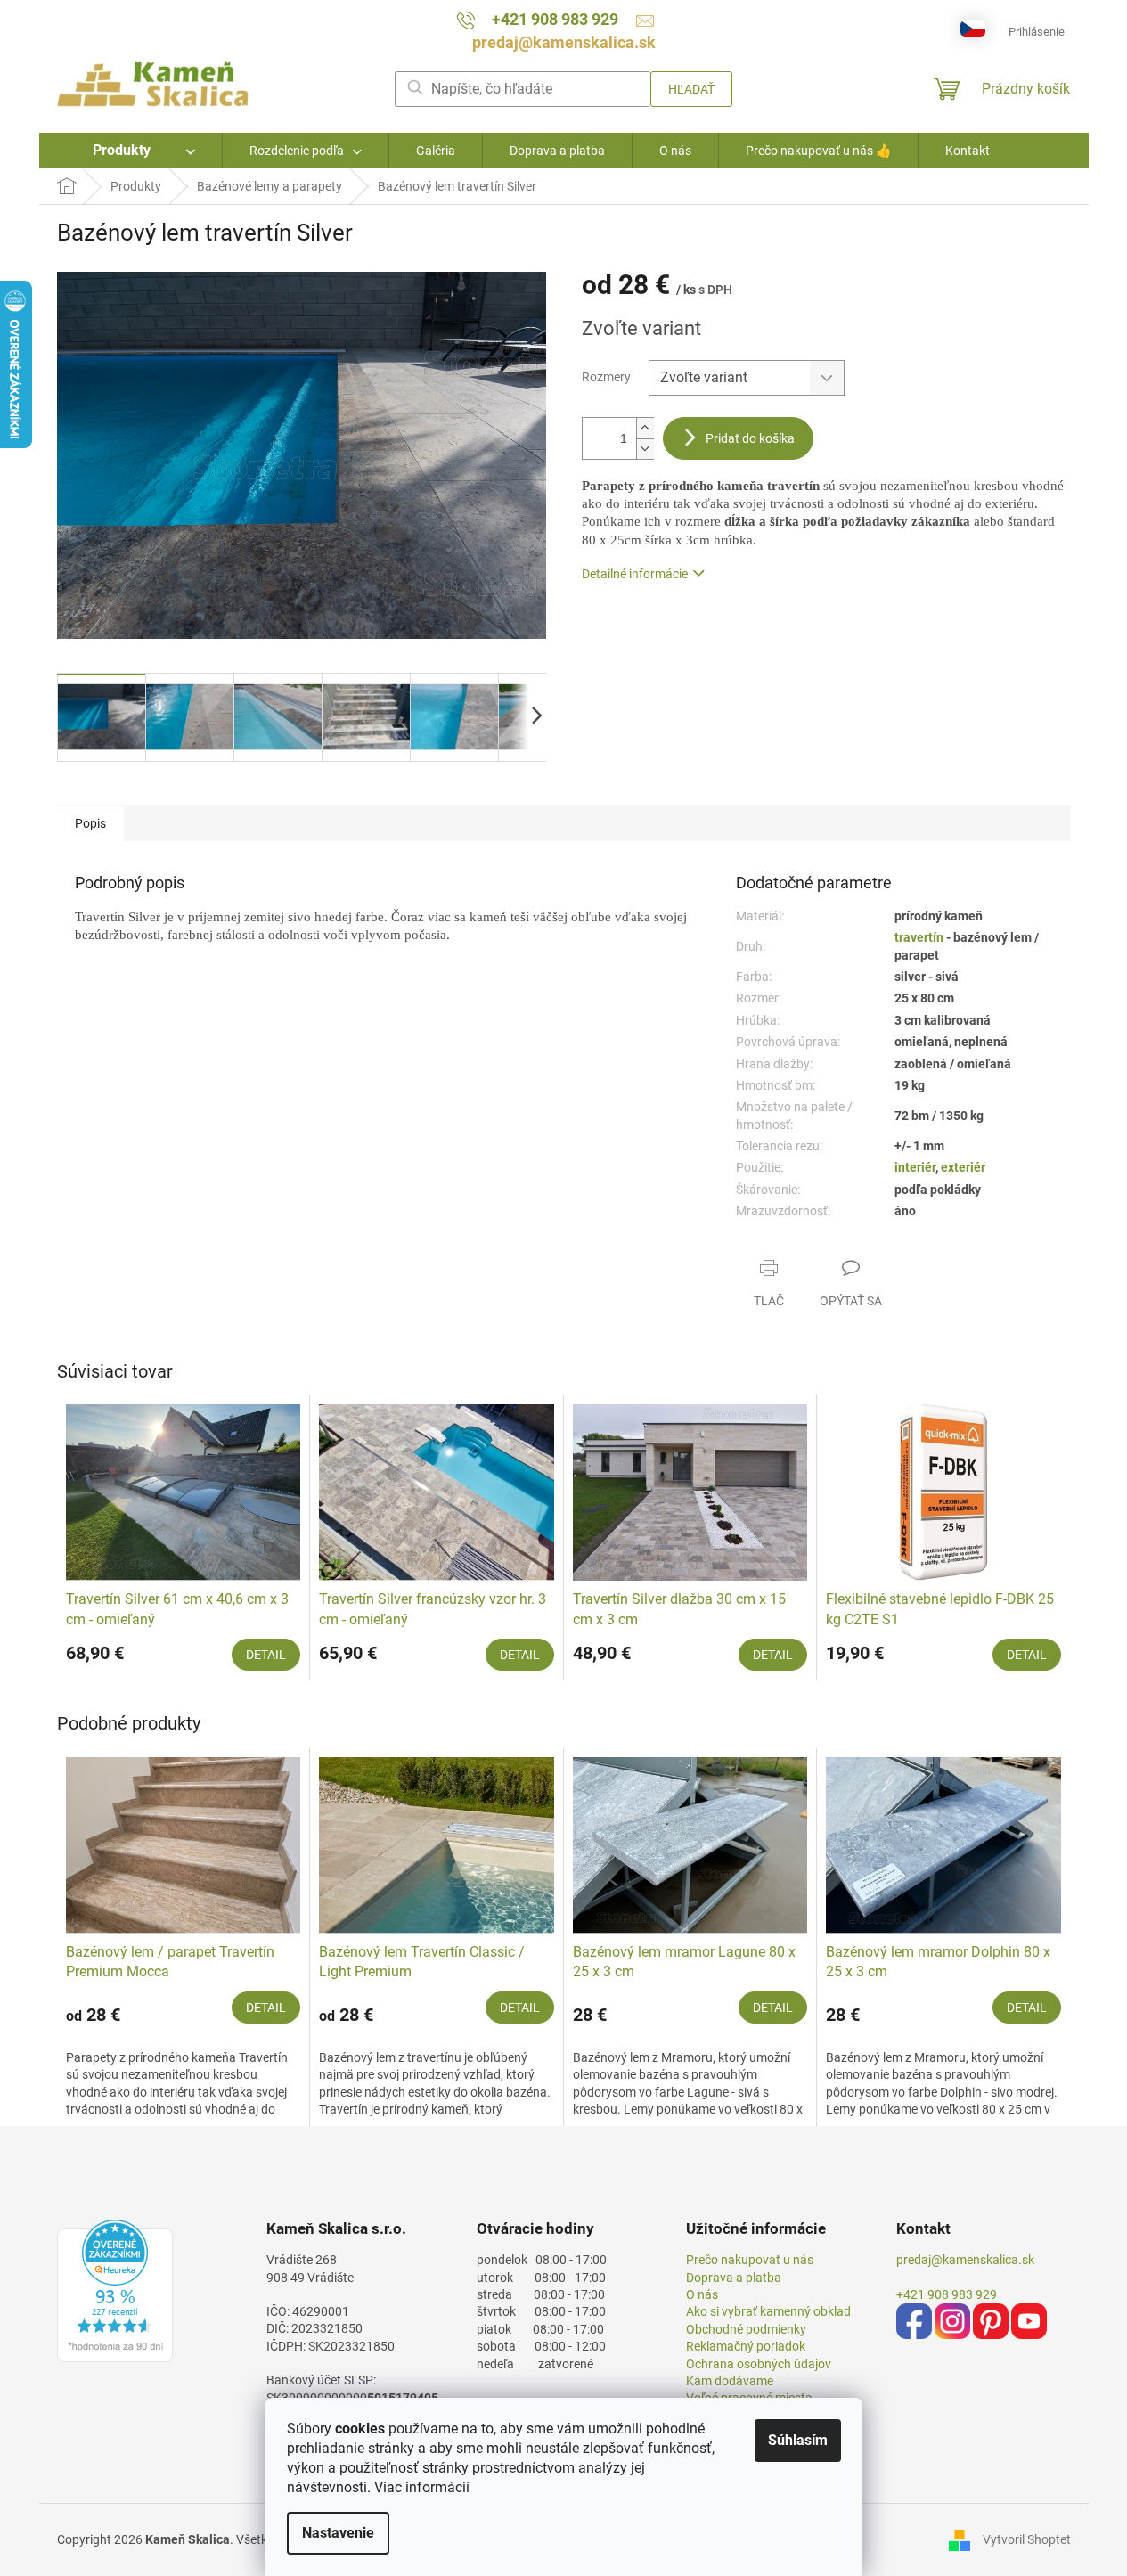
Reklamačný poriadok (746, 2346)
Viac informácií (422, 2487)
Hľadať (691, 89)
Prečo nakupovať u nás (750, 2260)
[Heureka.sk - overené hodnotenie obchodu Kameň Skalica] (115, 2291)
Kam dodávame (730, 2381)
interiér (915, 1167)
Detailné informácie (635, 574)
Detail (266, 1655)
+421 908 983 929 (947, 2294)
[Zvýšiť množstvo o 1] (645, 428)
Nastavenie (338, 2533)
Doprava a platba (734, 2278)
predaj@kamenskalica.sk (965, 2260)
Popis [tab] (90, 823)
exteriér (963, 1167)
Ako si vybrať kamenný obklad (768, 2311)
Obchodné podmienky (746, 2329)
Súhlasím (798, 2440)
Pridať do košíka (750, 438)
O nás (702, 2294)
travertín (920, 937)
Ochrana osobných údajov (759, 2364)
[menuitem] (131, 151)
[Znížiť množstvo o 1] (645, 449)
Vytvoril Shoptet (1027, 2539)
